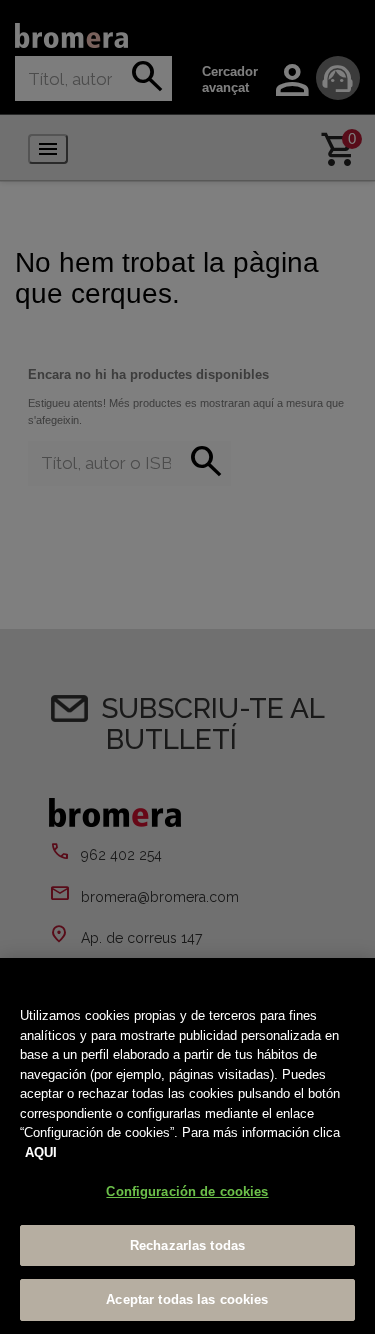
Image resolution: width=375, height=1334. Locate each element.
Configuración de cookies (187, 1191)
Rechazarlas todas (187, 1245)
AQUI (41, 1152)
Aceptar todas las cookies (187, 1299)
